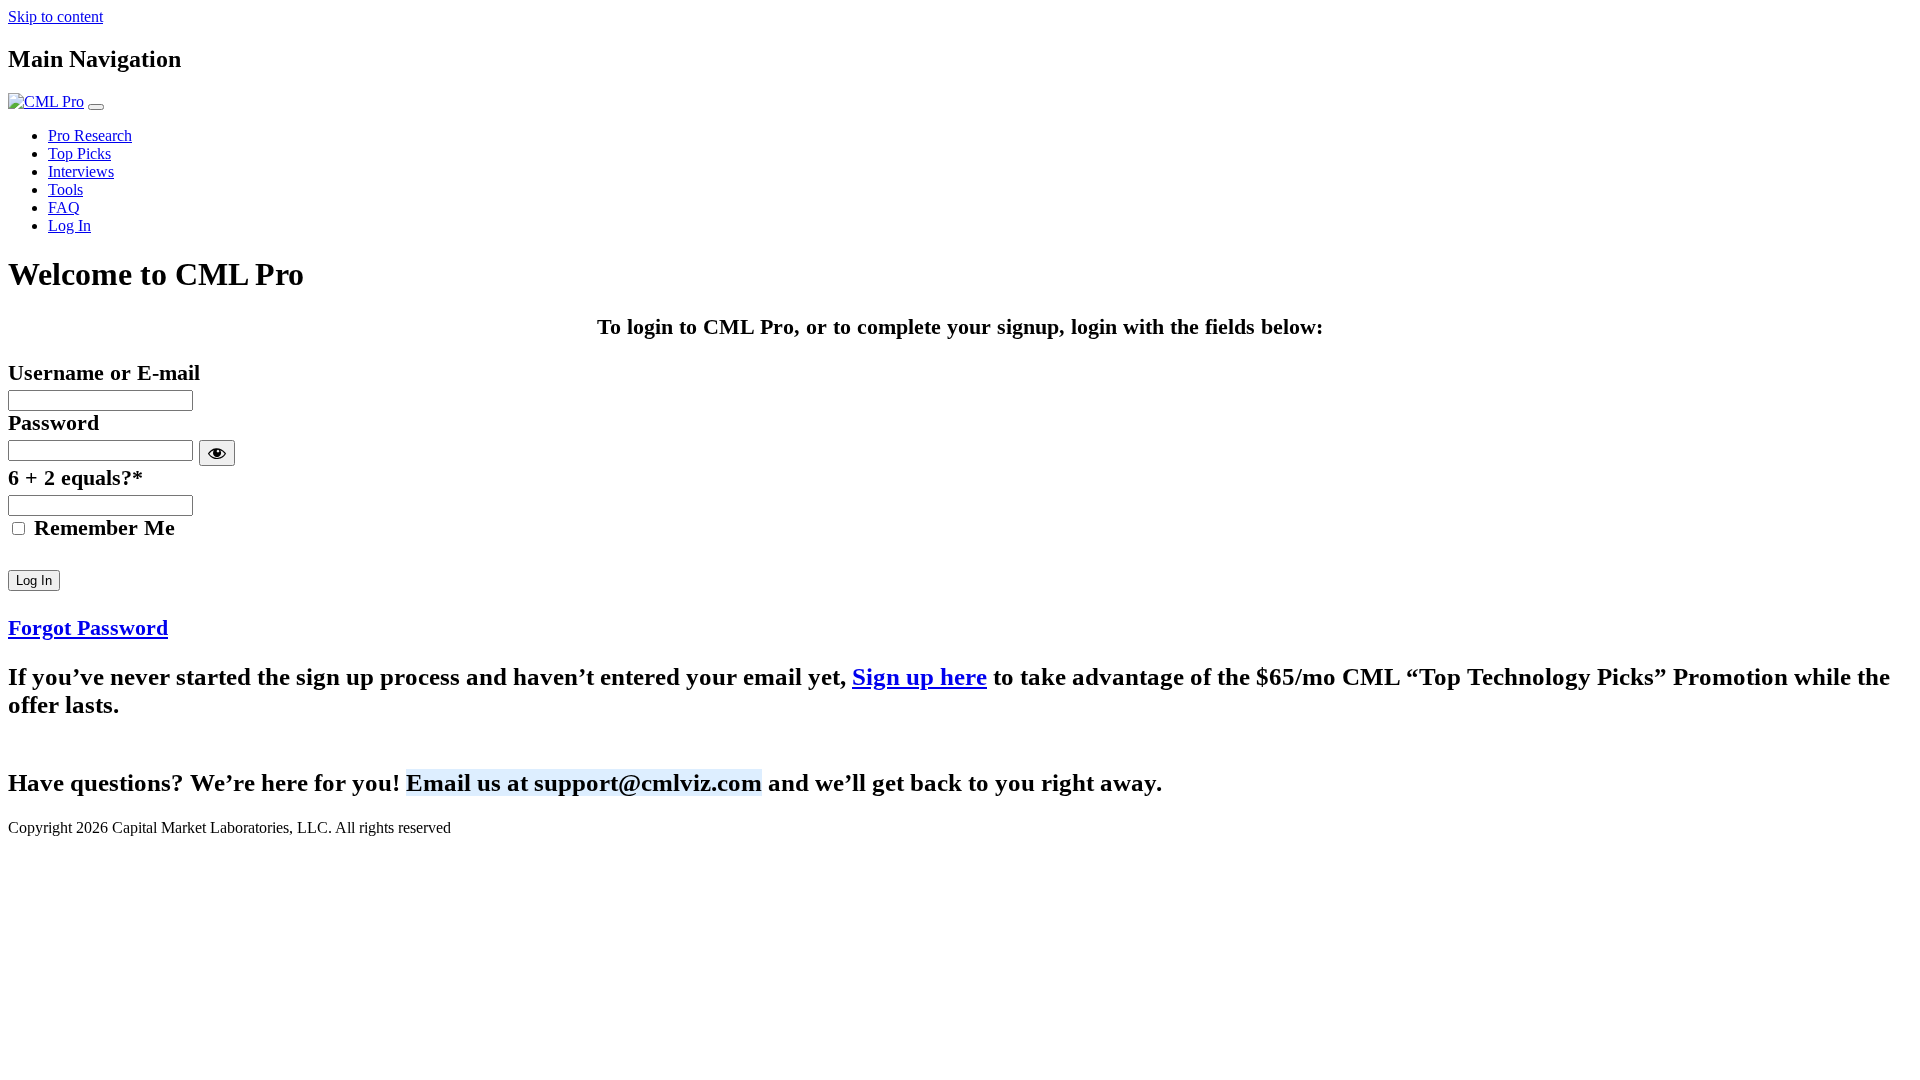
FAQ (64, 207)
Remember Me (101, 528)
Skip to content (55, 16)
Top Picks (79, 153)
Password (53, 423)
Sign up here (919, 676)
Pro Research (90, 135)
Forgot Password (88, 628)
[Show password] (217, 453)
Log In (69, 225)
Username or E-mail (104, 373)
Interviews (81, 171)
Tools (65, 189)
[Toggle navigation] (96, 107)
